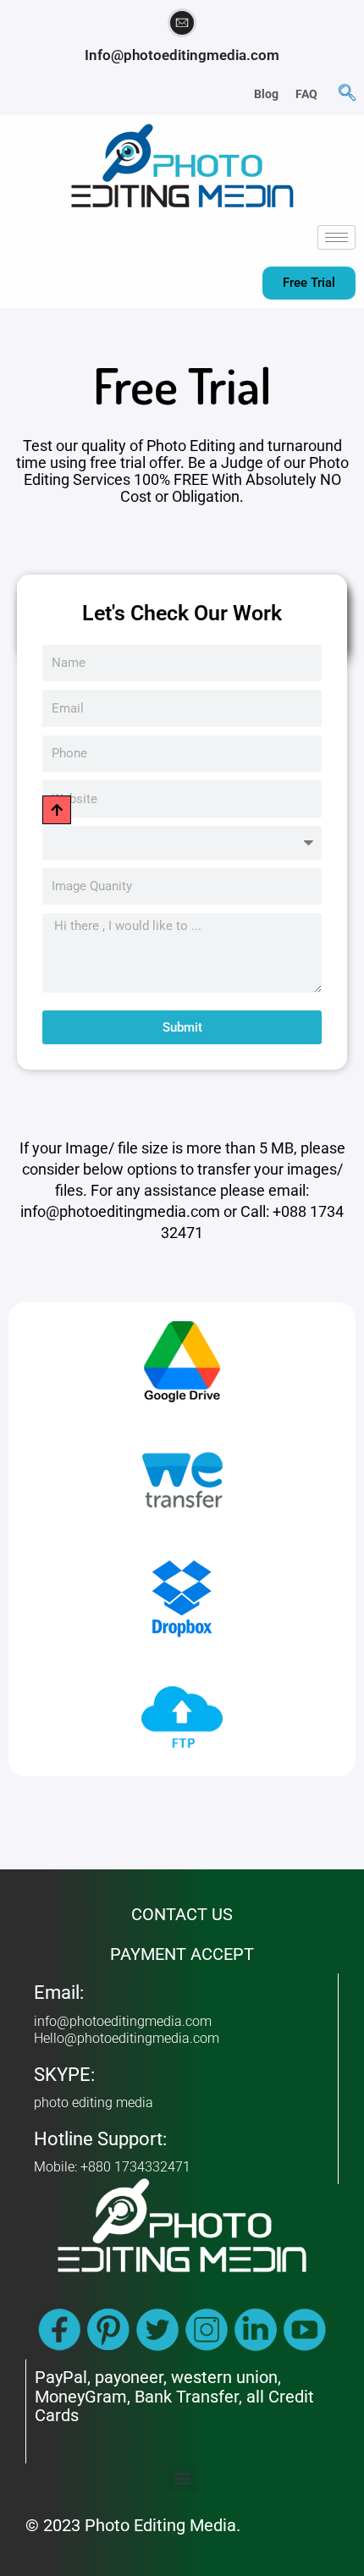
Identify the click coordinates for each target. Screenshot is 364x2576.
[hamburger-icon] (336, 237)
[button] (347, 94)
